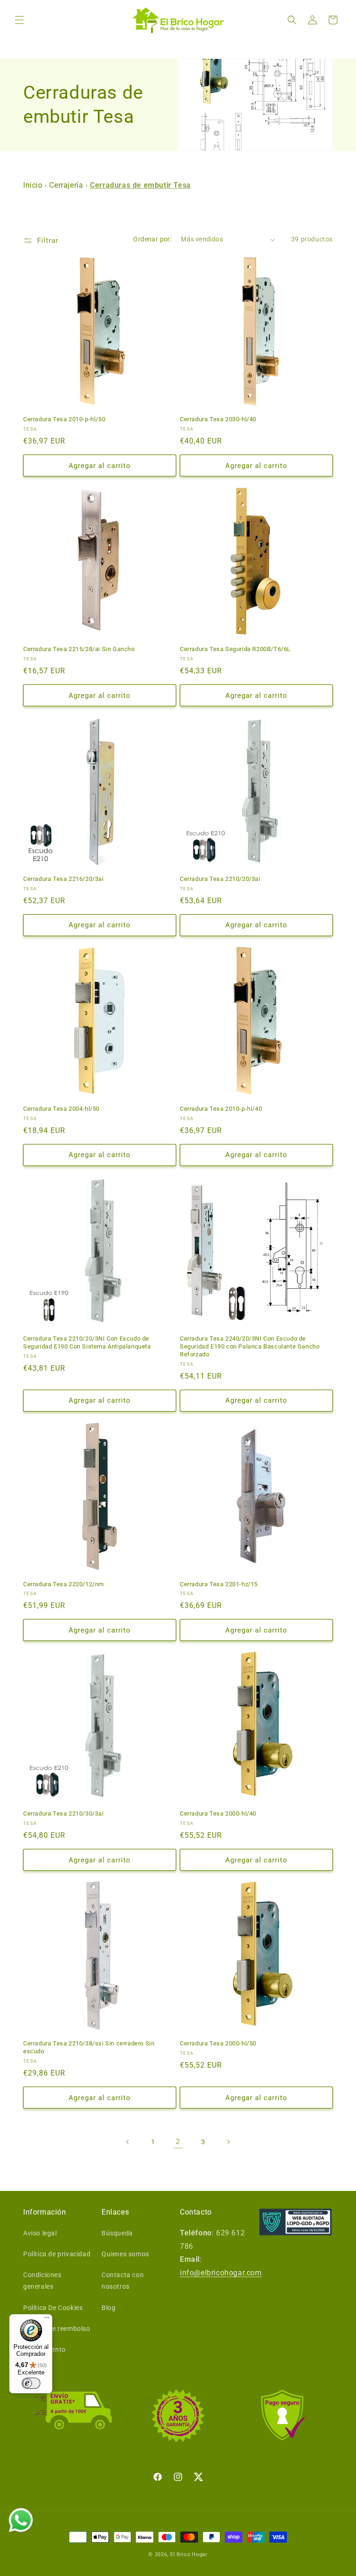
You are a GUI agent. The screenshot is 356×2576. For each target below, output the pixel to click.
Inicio (34, 185)
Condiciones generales (42, 2281)
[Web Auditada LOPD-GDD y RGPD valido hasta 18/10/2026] (296, 2222)
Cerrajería (66, 185)
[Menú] (47, 2320)
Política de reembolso (57, 2329)
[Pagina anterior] (128, 2142)
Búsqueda (117, 2233)
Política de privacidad (57, 2254)
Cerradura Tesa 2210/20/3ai (220, 879)
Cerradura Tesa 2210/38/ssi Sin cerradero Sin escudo (89, 2047)
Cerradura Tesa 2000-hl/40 (218, 1813)
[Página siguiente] (228, 2142)
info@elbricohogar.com (221, 2273)
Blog (108, 2308)
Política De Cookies (53, 2308)
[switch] (31, 2383)
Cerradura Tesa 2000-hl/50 (218, 2043)
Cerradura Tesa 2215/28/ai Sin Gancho (79, 649)
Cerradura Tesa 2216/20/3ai (64, 879)
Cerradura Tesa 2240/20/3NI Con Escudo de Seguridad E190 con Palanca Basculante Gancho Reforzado (250, 1346)
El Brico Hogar (189, 2554)
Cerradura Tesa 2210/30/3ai (64, 1813)
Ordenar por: (152, 239)
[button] (19, 20)
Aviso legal (40, 2233)
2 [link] (178, 2142)
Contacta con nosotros (123, 2281)
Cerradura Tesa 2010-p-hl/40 (221, 1109)
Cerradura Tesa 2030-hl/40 (218, 419)
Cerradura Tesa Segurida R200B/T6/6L (235, 649)
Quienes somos (125, 2254)
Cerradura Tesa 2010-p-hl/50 (64, 419)
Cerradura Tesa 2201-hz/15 (219, 1584)
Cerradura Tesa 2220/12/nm (64, 1584)
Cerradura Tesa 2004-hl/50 (61, 1109)
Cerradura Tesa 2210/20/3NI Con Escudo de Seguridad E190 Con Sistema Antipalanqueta (87, 1342)
